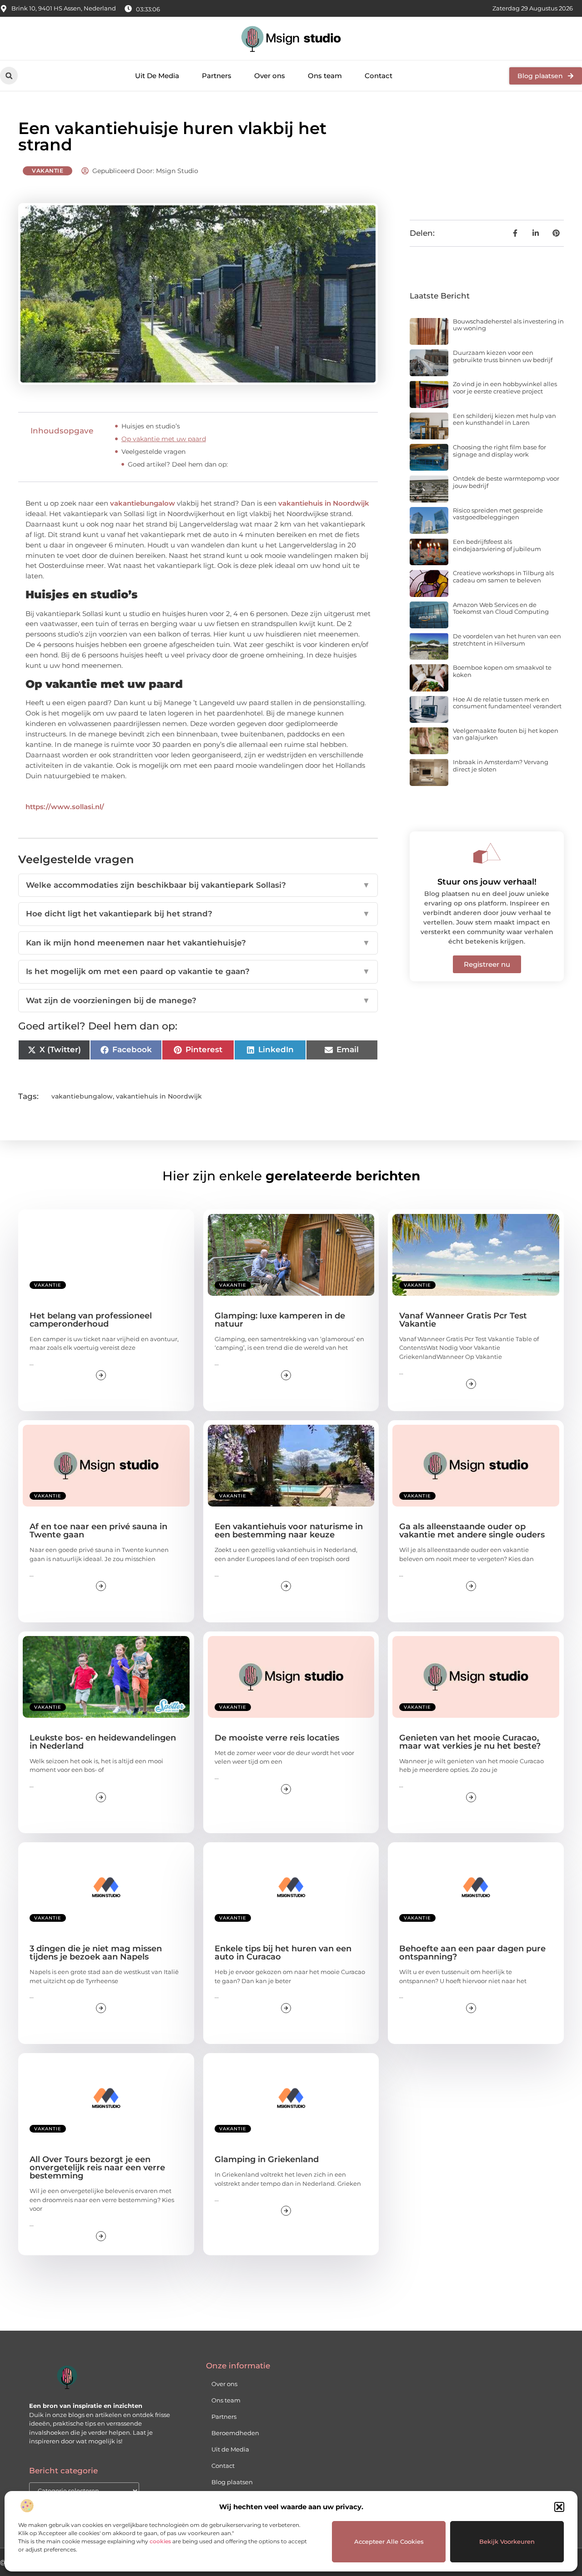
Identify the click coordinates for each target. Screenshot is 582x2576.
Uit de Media (230, 2449)
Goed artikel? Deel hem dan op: (178, 464)
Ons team (325, 76)
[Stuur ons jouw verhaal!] (487, 853)
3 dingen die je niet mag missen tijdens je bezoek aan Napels (96, 1953)
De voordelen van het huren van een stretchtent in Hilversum (507, 640)
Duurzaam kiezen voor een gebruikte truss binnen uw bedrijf (503, 356)
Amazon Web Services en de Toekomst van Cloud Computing (501, 608)
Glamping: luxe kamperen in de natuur (280, 1320)
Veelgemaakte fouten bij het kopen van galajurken (506, 734)
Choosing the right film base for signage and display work (499, 451)
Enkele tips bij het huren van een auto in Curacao (283, 1953)
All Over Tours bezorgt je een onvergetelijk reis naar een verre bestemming (97, 2168)
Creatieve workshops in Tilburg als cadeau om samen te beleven (503, 577)
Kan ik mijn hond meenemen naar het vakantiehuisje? (198, 943)
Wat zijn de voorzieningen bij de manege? (198, 1000)
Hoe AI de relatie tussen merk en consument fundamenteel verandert (507, 703)
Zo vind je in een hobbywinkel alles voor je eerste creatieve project (505, 388)
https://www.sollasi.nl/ (65, 807)
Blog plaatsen (232, 2482)
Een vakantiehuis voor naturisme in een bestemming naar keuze (289, 1531)
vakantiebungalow (143, 503)
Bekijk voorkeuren (507, 2541)
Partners (217, 76)
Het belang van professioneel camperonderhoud (91, 1320)
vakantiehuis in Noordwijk (324, 503)
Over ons (270, 76)
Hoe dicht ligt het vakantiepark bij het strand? (198, 914)
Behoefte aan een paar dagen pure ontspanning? (472, 1953)
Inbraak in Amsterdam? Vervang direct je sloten (501, 766)
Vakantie (48, 171)
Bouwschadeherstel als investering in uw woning (508, 325)
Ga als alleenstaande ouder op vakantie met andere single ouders (472, 1531)
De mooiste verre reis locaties (277, 1738)
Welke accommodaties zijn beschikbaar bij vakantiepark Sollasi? (198, 885)
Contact (379, 76)
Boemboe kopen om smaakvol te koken (502, 671)
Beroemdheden (235, 2433)
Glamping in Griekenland (267, 2159)
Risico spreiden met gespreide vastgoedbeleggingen (498, 514)
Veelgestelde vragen (153, 452)
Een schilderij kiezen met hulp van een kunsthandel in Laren (504, 419)
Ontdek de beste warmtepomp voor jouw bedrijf (506, 482)
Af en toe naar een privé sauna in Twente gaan (98, 1531)
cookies (160, 2541)
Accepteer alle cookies (389, 2541)
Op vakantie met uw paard (164, 439)
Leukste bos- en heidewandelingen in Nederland (103, 1742)
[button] (559, 2507)
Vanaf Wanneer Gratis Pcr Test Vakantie (463, 1320)
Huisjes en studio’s (151, 426)
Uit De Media (157, 76)
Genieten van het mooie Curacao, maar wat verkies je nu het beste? (470, 1742)
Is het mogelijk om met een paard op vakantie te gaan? (198, 971)
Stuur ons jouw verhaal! (487, 882)
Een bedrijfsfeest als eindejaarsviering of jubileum (497, 545)
